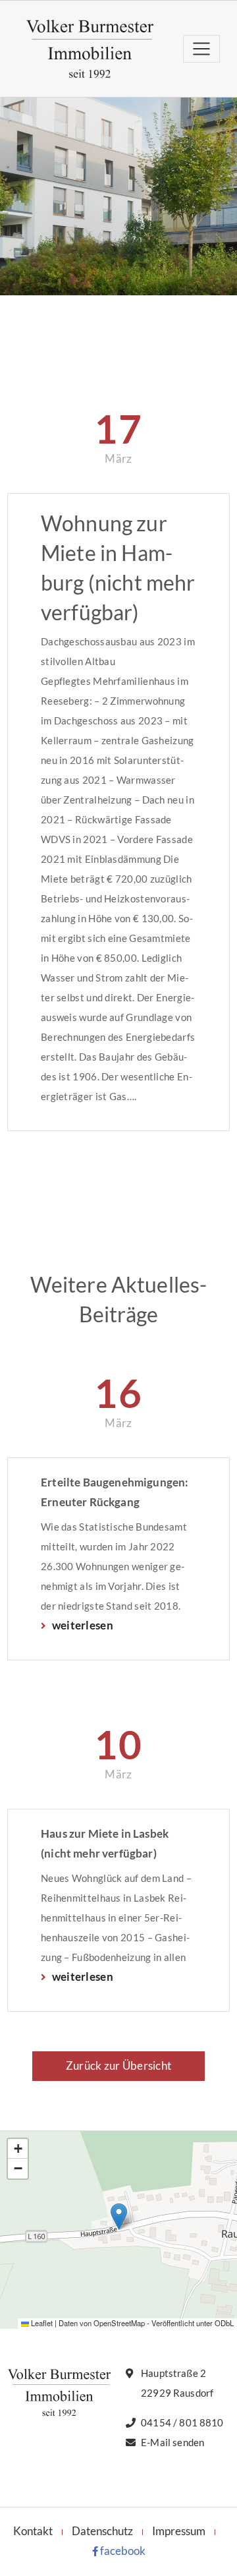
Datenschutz (102, 2531)
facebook (122, 2551)
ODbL (224, 2323)
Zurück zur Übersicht (118, 2065)
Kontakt (33, 2531)
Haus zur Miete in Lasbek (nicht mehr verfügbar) (105, 1843)
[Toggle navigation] (201, 48)
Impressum (179, 2531)
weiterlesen (81, 1625)
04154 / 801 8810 (182, 2422)
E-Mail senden (172, 2442)
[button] (119, 2216)
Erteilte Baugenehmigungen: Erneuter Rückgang (115, 1492)
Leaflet (41, 2323)
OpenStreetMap (119, 2323)
